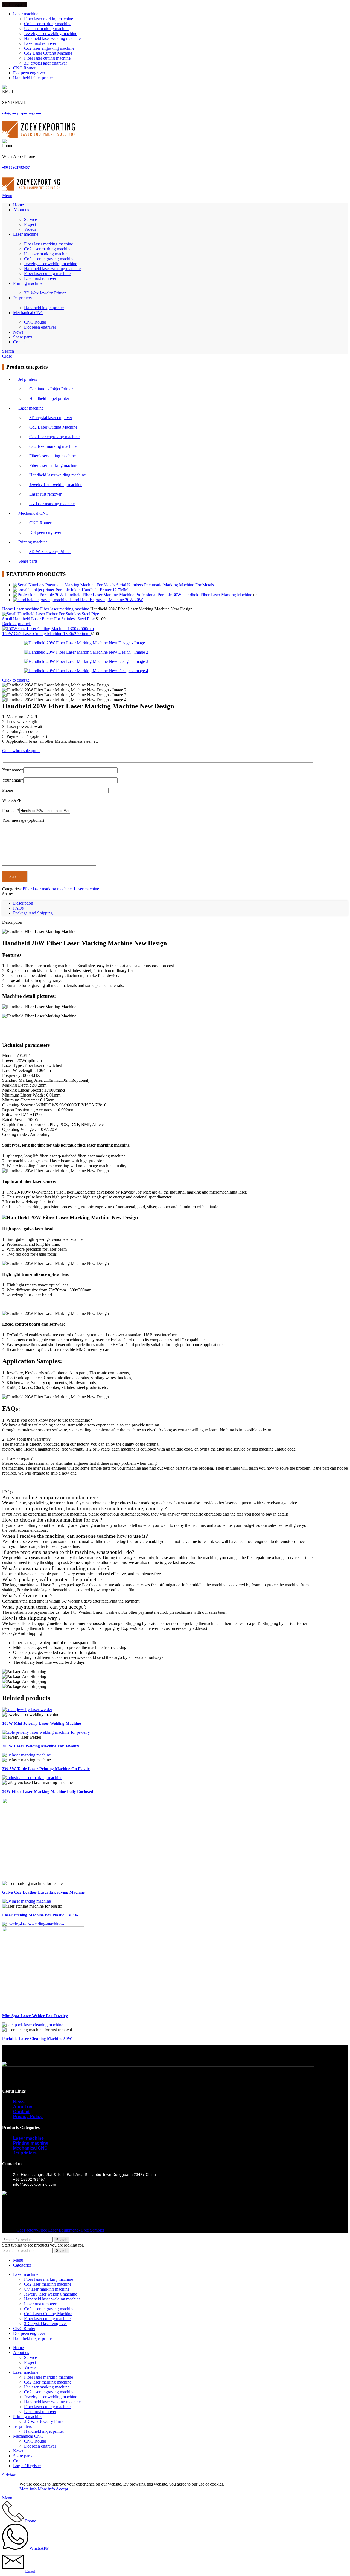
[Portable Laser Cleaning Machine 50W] (33, 2025)
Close (7, 356)
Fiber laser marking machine (49, 19)
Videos (30, 229)
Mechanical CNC (33, 513)
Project (30, 224)
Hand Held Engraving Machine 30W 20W (106, 600)
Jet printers (28, 379)
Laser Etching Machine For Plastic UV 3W (40, 1915)
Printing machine (33, 542)
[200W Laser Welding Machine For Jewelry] (46, 1732)
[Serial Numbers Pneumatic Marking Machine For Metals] (65, 585)
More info (37, 2489)
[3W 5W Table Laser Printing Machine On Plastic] (27, 1755)
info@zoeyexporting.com (22, 113)
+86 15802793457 (16, 167)
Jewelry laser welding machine (51, 33)
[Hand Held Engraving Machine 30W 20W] (41, 600)
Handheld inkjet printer (44, 308)
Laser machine (31, 408)
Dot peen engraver (40, 327)
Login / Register (27, 2466)
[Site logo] (39, 136)
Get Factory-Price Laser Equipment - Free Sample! (60, 2230)
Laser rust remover (40, 43)
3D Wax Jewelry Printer (45, 293)
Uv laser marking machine (47, 29)
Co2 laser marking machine (48, 24)
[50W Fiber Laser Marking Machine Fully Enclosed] (32, 1778)
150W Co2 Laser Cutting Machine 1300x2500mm (46, 634)
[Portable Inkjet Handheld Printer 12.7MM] (34, 590)
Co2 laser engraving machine (49, 48)
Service (30, 219)
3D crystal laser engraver (46, 63)
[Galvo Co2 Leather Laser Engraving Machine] (43, 1878)
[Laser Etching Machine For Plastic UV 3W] (27, 1901)
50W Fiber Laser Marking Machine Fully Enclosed (48, 1791)
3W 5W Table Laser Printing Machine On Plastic (46, 1769)
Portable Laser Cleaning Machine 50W (37, 2039)
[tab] (23, 903)
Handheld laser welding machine (52, 38)
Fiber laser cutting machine (47, 58)
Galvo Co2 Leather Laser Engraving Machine (43, 1892)
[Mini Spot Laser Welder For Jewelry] (33, 1924)
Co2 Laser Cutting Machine (48, 53)
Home (8, 609)
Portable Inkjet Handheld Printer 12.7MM (92, 590)
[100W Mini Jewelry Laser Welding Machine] (27, 1710)
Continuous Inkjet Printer (51, 389)
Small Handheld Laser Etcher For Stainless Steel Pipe (49, 619)
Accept (62, 2489)
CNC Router (35, 322)
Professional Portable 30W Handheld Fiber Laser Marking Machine (194, 595)
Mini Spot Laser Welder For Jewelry (35, 2016)
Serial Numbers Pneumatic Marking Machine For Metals (165, 585)
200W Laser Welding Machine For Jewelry (41, 1746)
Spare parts (28, 561)
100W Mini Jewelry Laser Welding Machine (42, 1723)
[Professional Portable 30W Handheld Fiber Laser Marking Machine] (74, 595)
